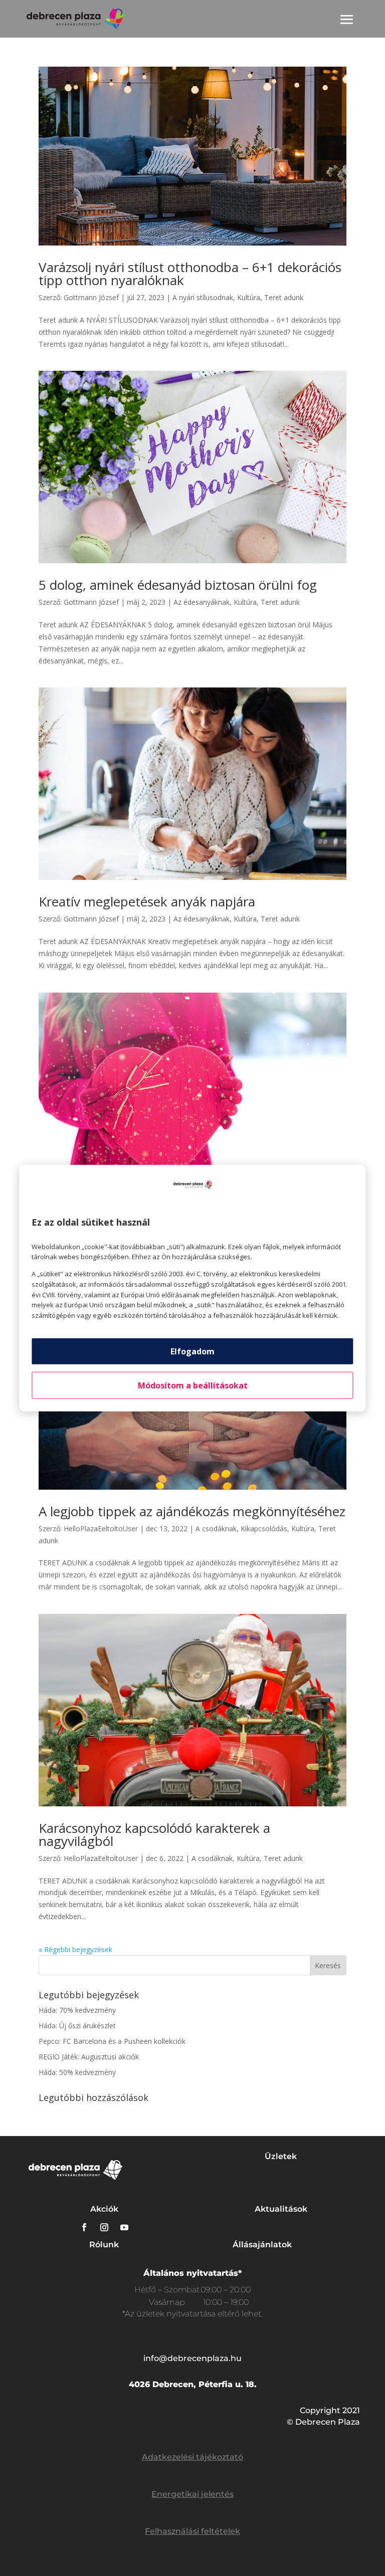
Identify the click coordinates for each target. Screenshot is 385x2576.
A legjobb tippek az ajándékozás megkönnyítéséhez (192, 1511)
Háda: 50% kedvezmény (77, 2072)
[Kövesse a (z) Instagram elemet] (104, 2227)
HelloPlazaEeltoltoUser (101, 1529)
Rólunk (104, 2245)
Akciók (104, 2209)
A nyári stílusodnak (203, 297)
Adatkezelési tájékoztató (192, 2457)
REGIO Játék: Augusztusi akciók (89, 2057)
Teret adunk (284, 297)
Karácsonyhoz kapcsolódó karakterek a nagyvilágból (154, 1834)
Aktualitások (281, 2209)
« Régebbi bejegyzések (75, 1949)
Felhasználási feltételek (192, 2531)
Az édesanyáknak (202, 602)
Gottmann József (91, 297)
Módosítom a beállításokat (193, 1385)
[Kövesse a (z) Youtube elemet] (124, 2227)
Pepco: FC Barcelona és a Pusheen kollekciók (112, 2041)
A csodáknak (216, 1529)
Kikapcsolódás (264, 1529)
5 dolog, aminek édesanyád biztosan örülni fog (178, 585)
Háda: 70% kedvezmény (77, 2010)
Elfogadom (192, 1351)
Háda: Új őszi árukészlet (77, 2026)
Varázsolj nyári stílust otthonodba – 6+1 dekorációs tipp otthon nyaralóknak (190, 274)
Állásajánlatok (262, 2245)
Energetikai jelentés (192, 2494)
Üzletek (281, 2156)
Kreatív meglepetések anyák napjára (147, 901)
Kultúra (249, 297)
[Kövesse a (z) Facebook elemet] (84, 2227)
